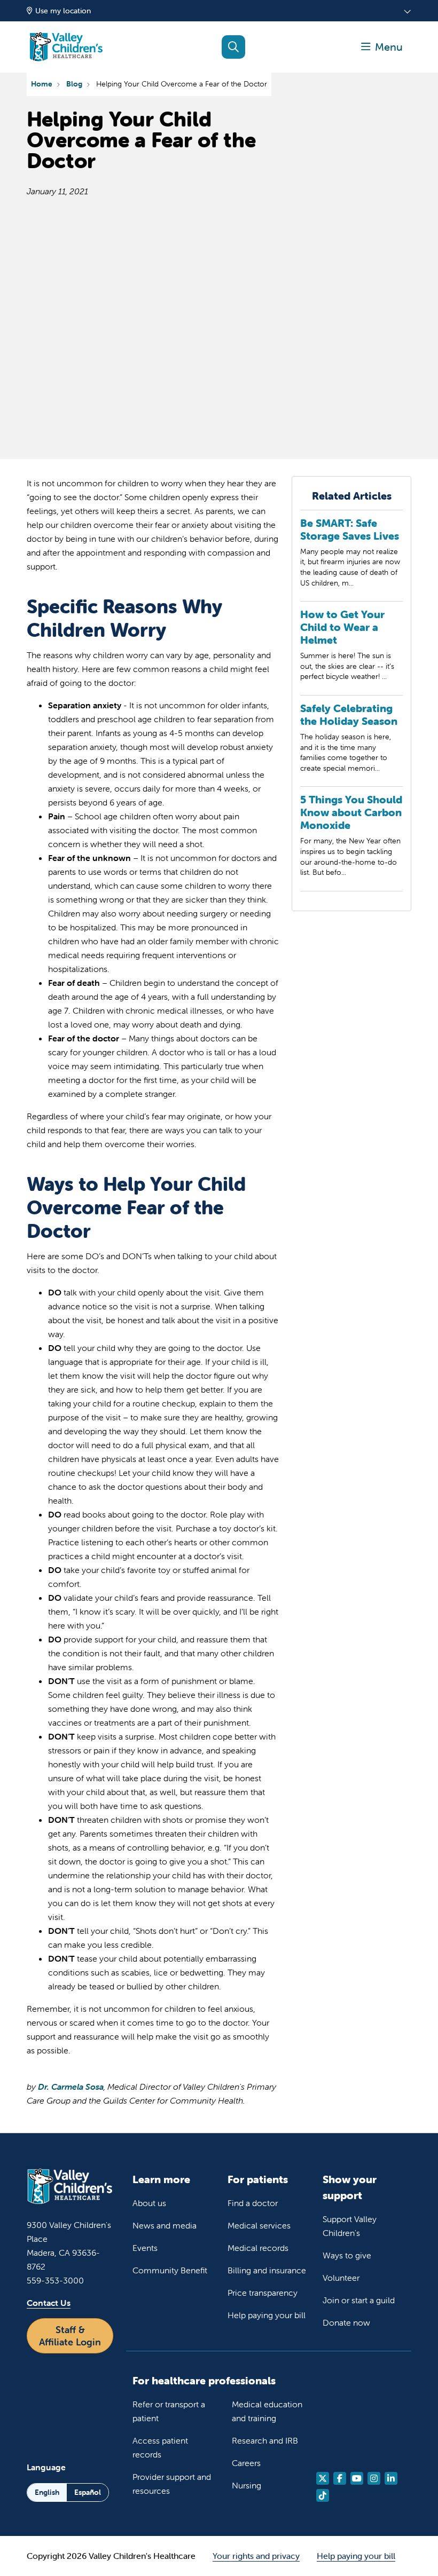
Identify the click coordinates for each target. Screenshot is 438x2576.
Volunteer (341, 2278)
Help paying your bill (267, 2315)
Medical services (259, 2225)
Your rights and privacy (256, 2556)
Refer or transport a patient (169, 2411)
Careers (246, 2463)
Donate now (346, 2322)
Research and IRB (265, 2440)
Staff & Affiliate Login (70, 2336)
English (47, 2492)
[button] (382, 47)
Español (88, 2492)
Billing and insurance (267, 2270)
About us (149, 2203)
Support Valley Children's (350, 2226)
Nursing (247, 2485)
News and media (165, 2225)
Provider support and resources (172, 2484)
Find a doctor (253, 2203)
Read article (351, 559)
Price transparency (263, 2293)
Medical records (258, 2248)
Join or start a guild (359, 2300)
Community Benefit (170, 2270)
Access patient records (160, 2447)
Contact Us (49, 2303)
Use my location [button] (63, 11)
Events (145, 2248)
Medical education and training (267, 2411)
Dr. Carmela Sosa (71, 2087)
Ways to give (347, 2255)
